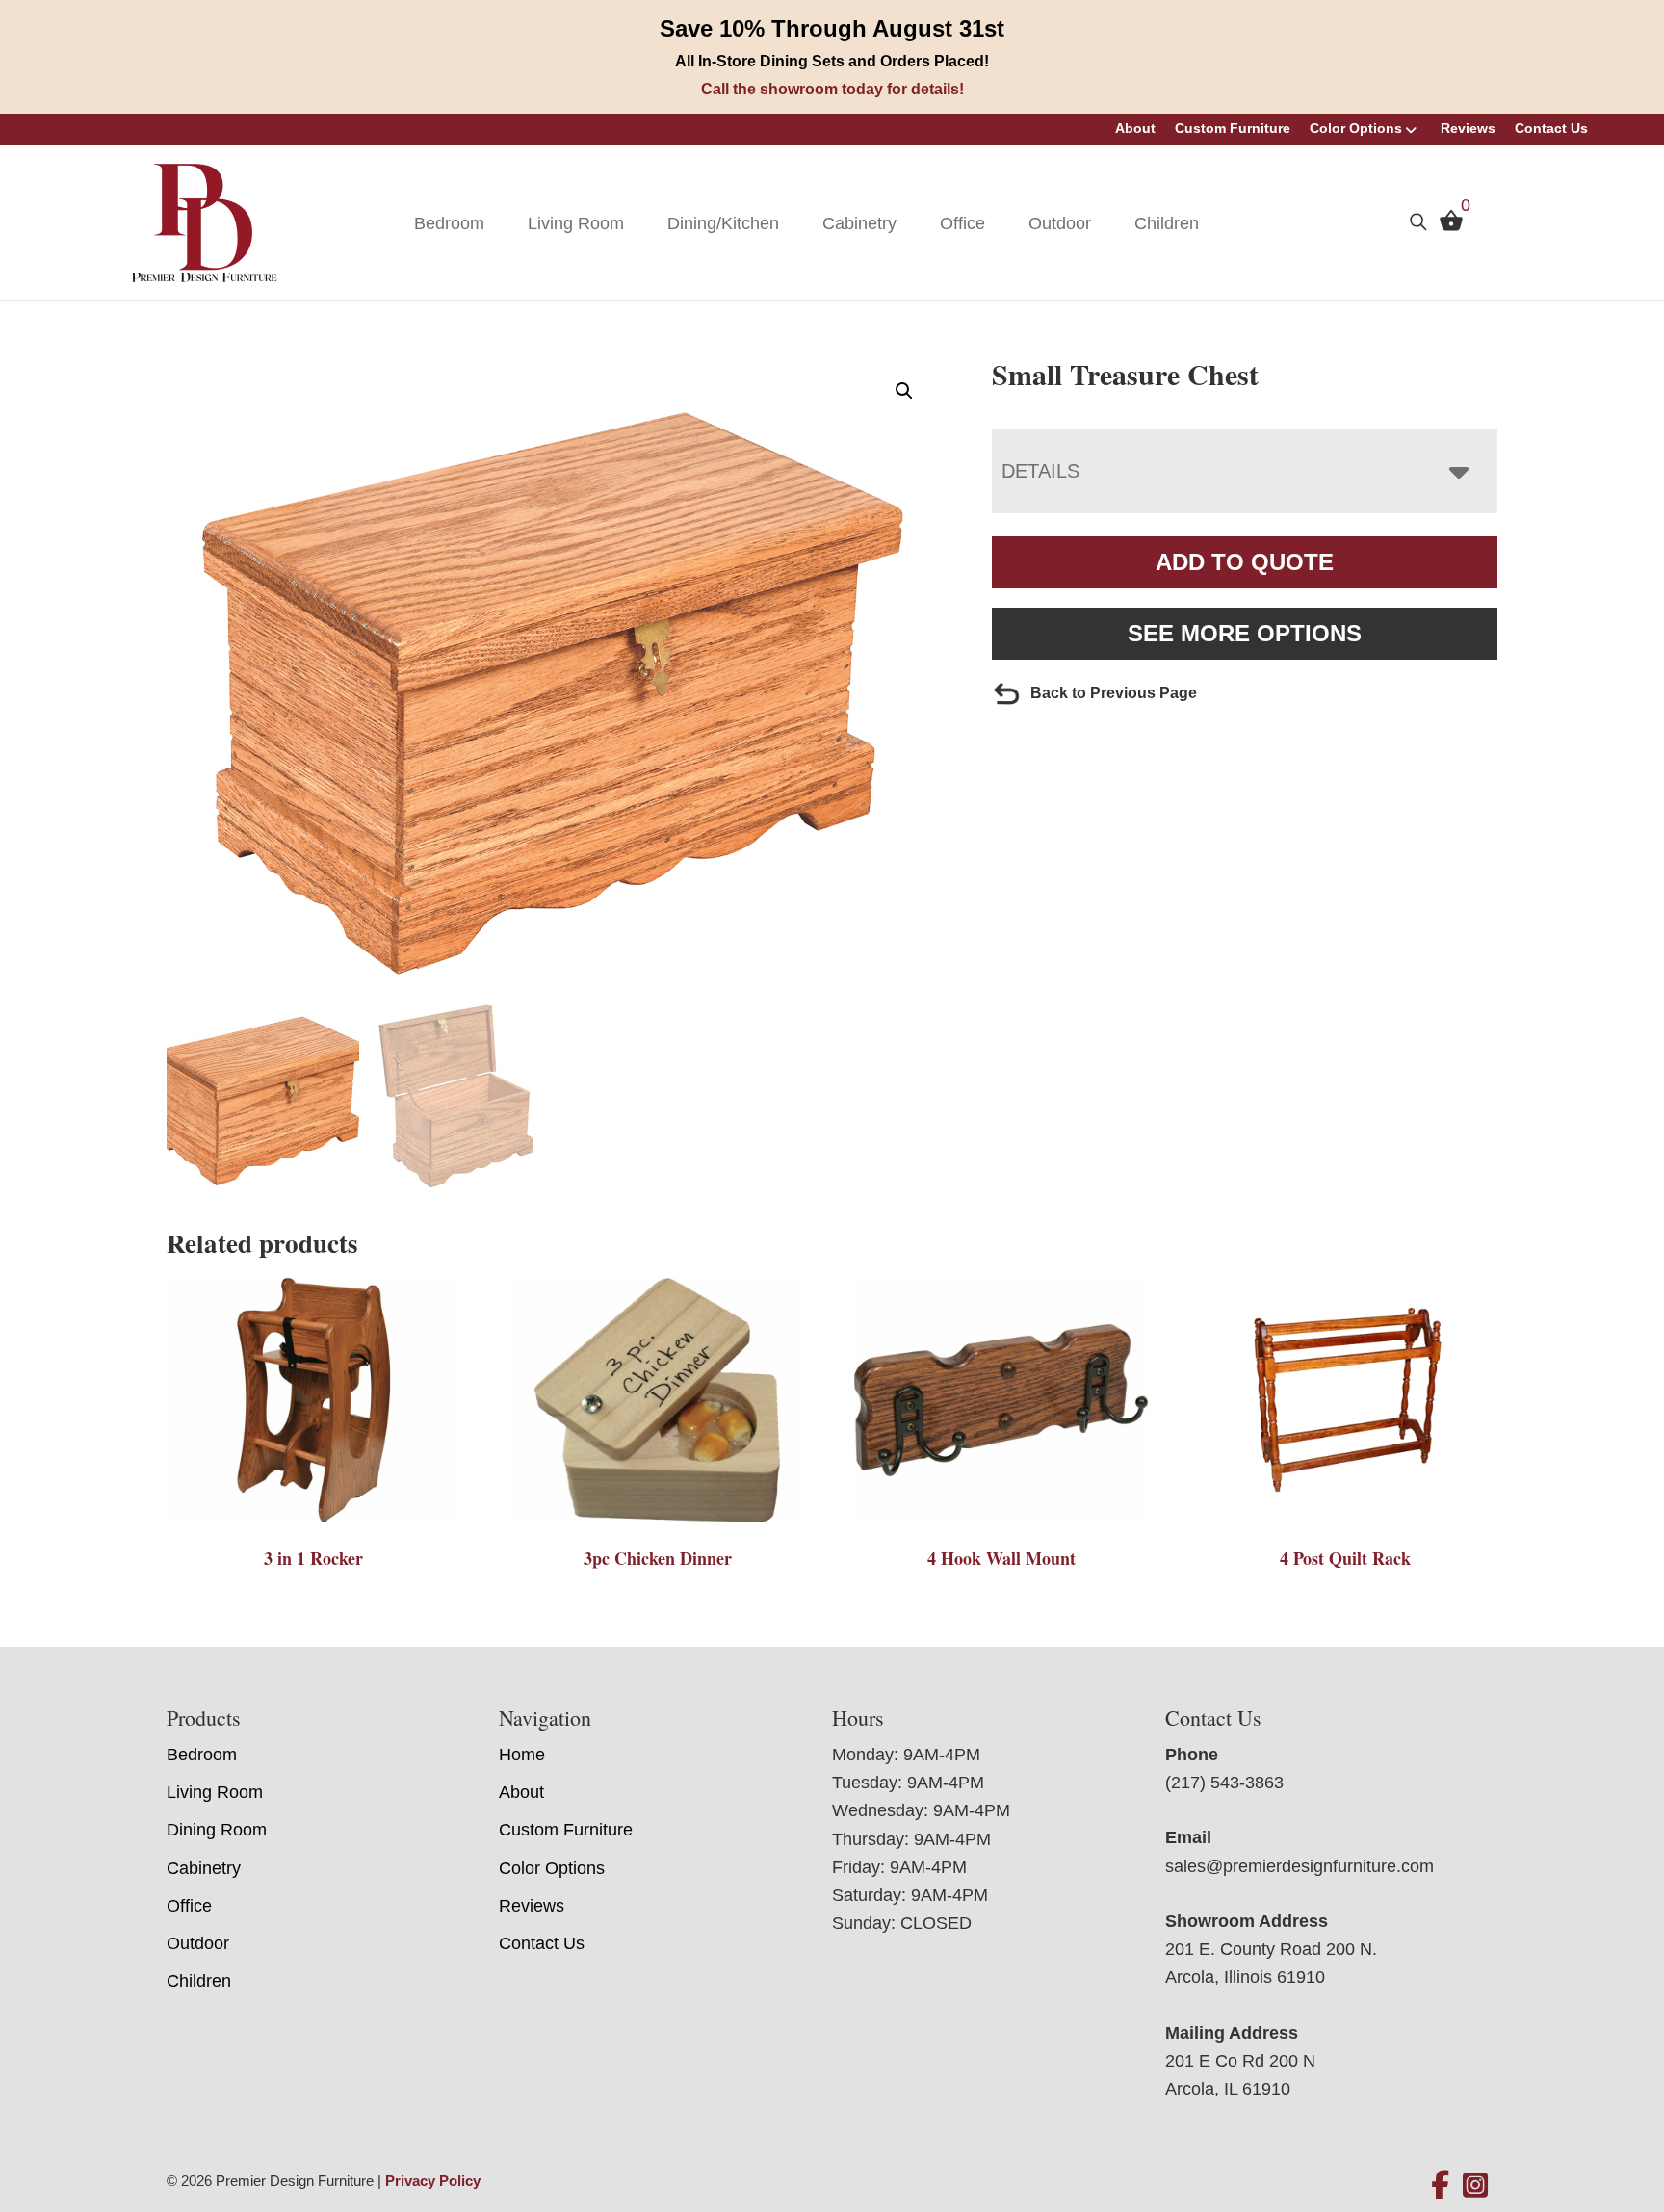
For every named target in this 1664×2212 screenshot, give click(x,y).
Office (962, 223)
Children (1167, 223)
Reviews (1468, 128)
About (1135, 128)
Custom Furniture (1233, 128)
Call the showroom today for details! (832, 89)
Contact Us (1551, 128)
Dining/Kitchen (723, 223)
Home (522, 1755)
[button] (904, 391)
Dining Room (217, 1830)
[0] (1446, 225)
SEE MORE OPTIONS (1245, 633)
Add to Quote (1245, 562)
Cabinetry (859, 223)
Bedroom (449, 223)
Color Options (1356, 128)
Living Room (576, 223)
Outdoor (1060, 223)
